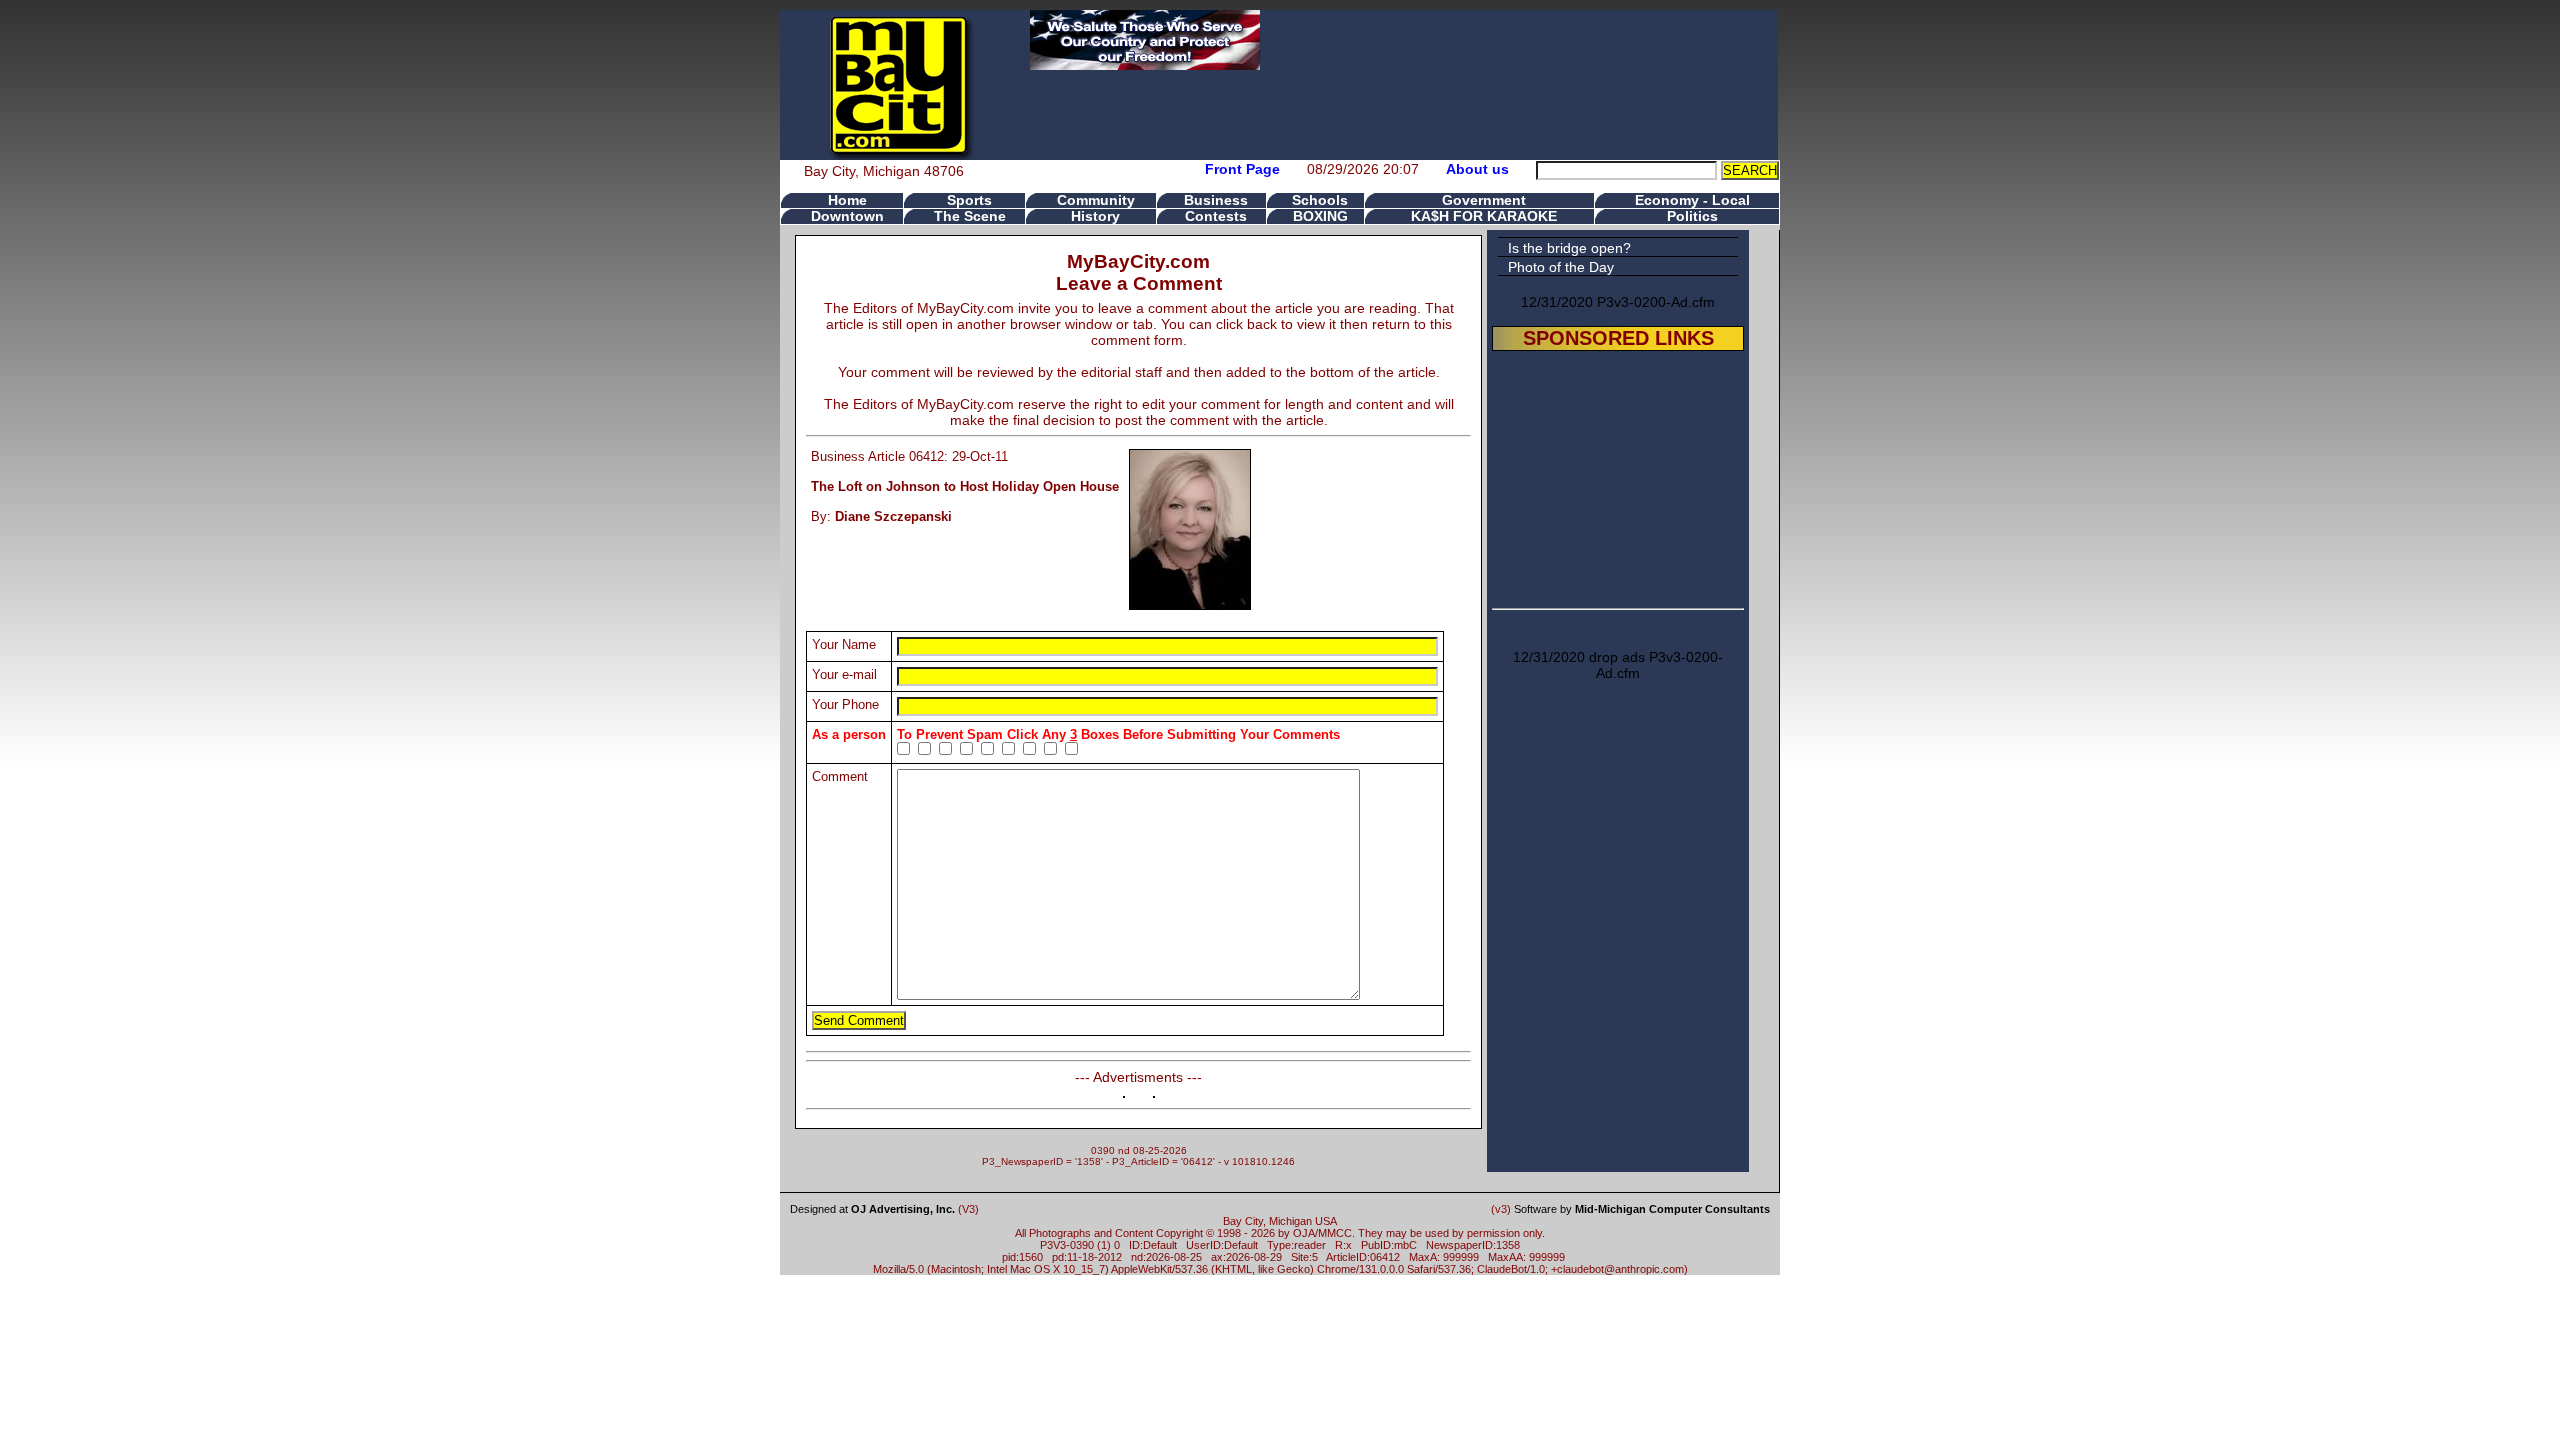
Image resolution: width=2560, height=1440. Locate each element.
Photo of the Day (1561, 267)
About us (1477, 169)
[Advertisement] (1618, 476)
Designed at (872, 1209)
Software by (1642, 1209)
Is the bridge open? (1569, 248)
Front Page (1242, 169)
